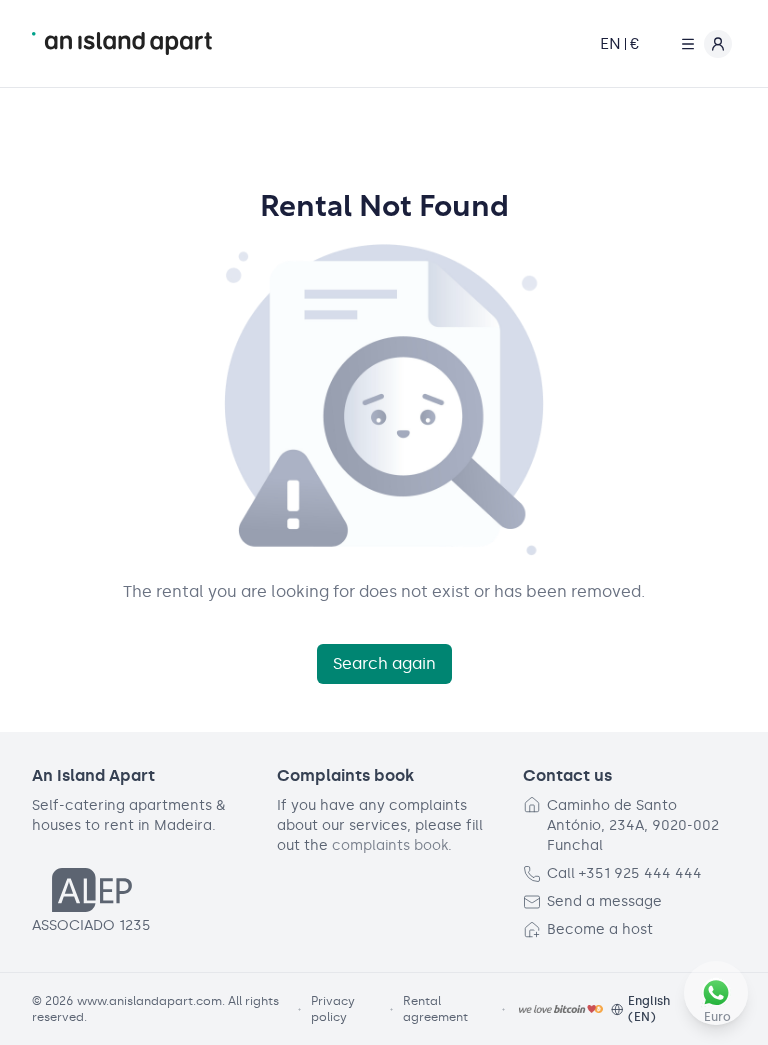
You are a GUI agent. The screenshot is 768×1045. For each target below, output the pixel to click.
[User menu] (702, 44)
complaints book (390, 845)
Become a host (600, 929)
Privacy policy (333, 1009)
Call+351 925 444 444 (624, 873)
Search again (384, 663)
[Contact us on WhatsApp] (716, 993)
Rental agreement (435, 1009)
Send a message (604, 901)
